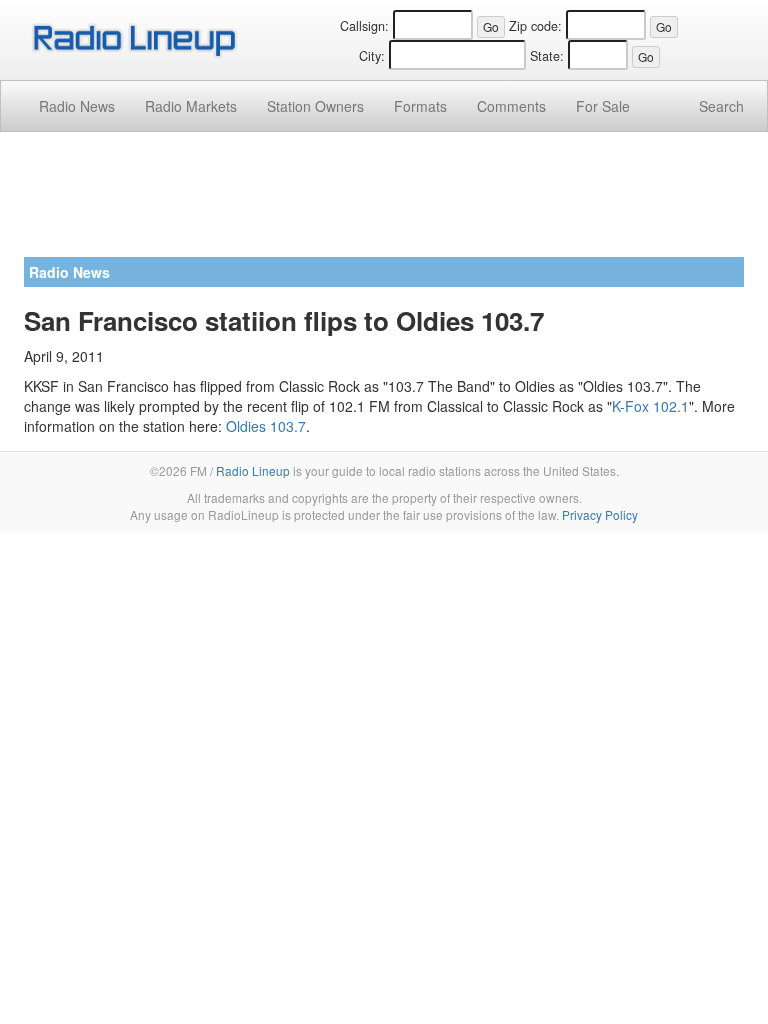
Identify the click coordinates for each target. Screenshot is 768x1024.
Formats (420, 106)
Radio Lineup (253, 470)
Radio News (77, 106)
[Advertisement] (384, 202)
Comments (511, 106)
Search (721, 106)
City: (372, 56)
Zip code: (535, 26)
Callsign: (364, 26)
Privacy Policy (600, 514)
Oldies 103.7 (266, 426)
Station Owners (315, 106)
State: (547, 56)
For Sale (603, 106)
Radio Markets (191, 106)
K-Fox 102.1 (650, 406)
